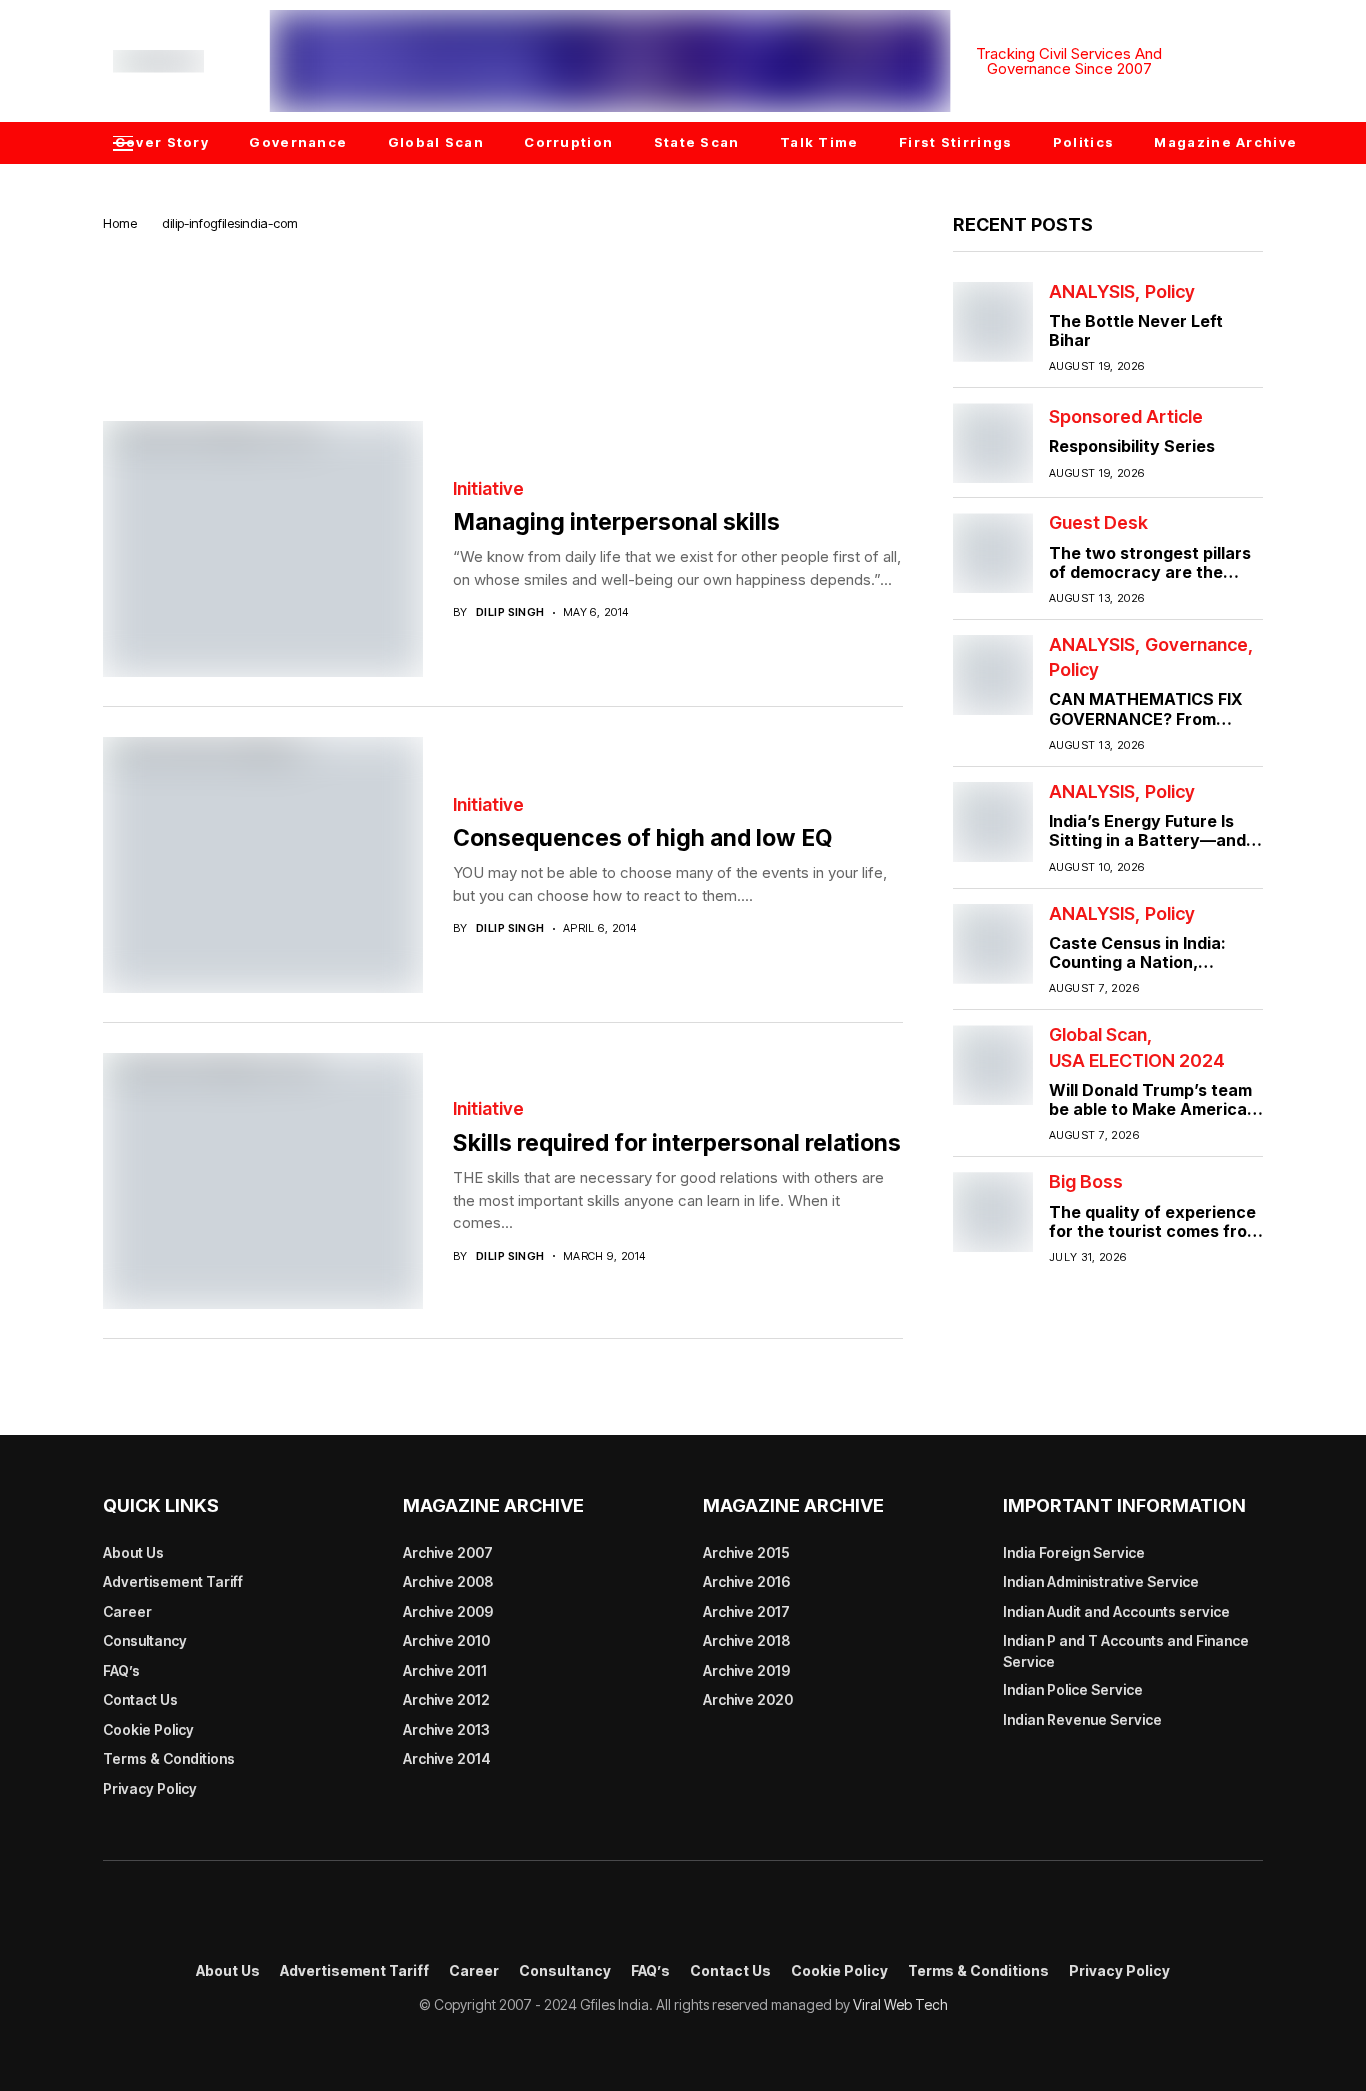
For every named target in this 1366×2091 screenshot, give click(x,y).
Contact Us (140, 1699)
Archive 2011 (445, 1670)
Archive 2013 (446, 1729)
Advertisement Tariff (173, 1581)
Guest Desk (1098, 523)
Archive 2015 (746, 1552)
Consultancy (145, 1640)
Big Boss (1086, 1182)
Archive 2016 (746, 1581)
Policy (1170, 292)
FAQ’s (121, 1670)
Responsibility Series (1132, 446)
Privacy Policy (150, 1788)
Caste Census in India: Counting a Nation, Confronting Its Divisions (1147, 962)
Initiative (488, 489)
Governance (1196, 645)
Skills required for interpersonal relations (677, 1143)
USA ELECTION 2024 (1137, 1061)
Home (120, 223)
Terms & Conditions (169, 1758)
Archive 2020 (748, 1699)
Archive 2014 (447, 1758)
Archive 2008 (448, 1581)
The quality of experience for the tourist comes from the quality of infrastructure (1155, 1240)
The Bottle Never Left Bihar (1136, 330)
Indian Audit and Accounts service (1116, 1611)
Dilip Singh (510, 612)
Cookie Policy (148, 1729)
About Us (133, 1552)
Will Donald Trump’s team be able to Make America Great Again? (1150, 1109)
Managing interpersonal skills (616, 522)
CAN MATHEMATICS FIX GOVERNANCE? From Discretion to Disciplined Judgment (1146, 728)
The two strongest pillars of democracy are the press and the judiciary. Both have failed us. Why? (1153, 582)
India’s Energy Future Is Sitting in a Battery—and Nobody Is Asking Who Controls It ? (1147, 850)
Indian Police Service (1073, 1689)
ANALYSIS (1092, 292)
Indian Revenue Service (1082, 1719)
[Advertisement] (503, 302)
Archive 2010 (446, 1640)
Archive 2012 (446, 1699)
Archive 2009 (448, 1611)
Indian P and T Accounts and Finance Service (1126, 1651)
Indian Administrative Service (1101, 1581)
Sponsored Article (1126, 417)
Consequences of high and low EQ (643, 838)
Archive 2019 (746, 1670)
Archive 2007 (448, 1552)
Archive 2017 (746, 1611)
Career (127, 1611)
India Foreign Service (1074, 1552)
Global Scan (1098, 1035)
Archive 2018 (746, 1640)
